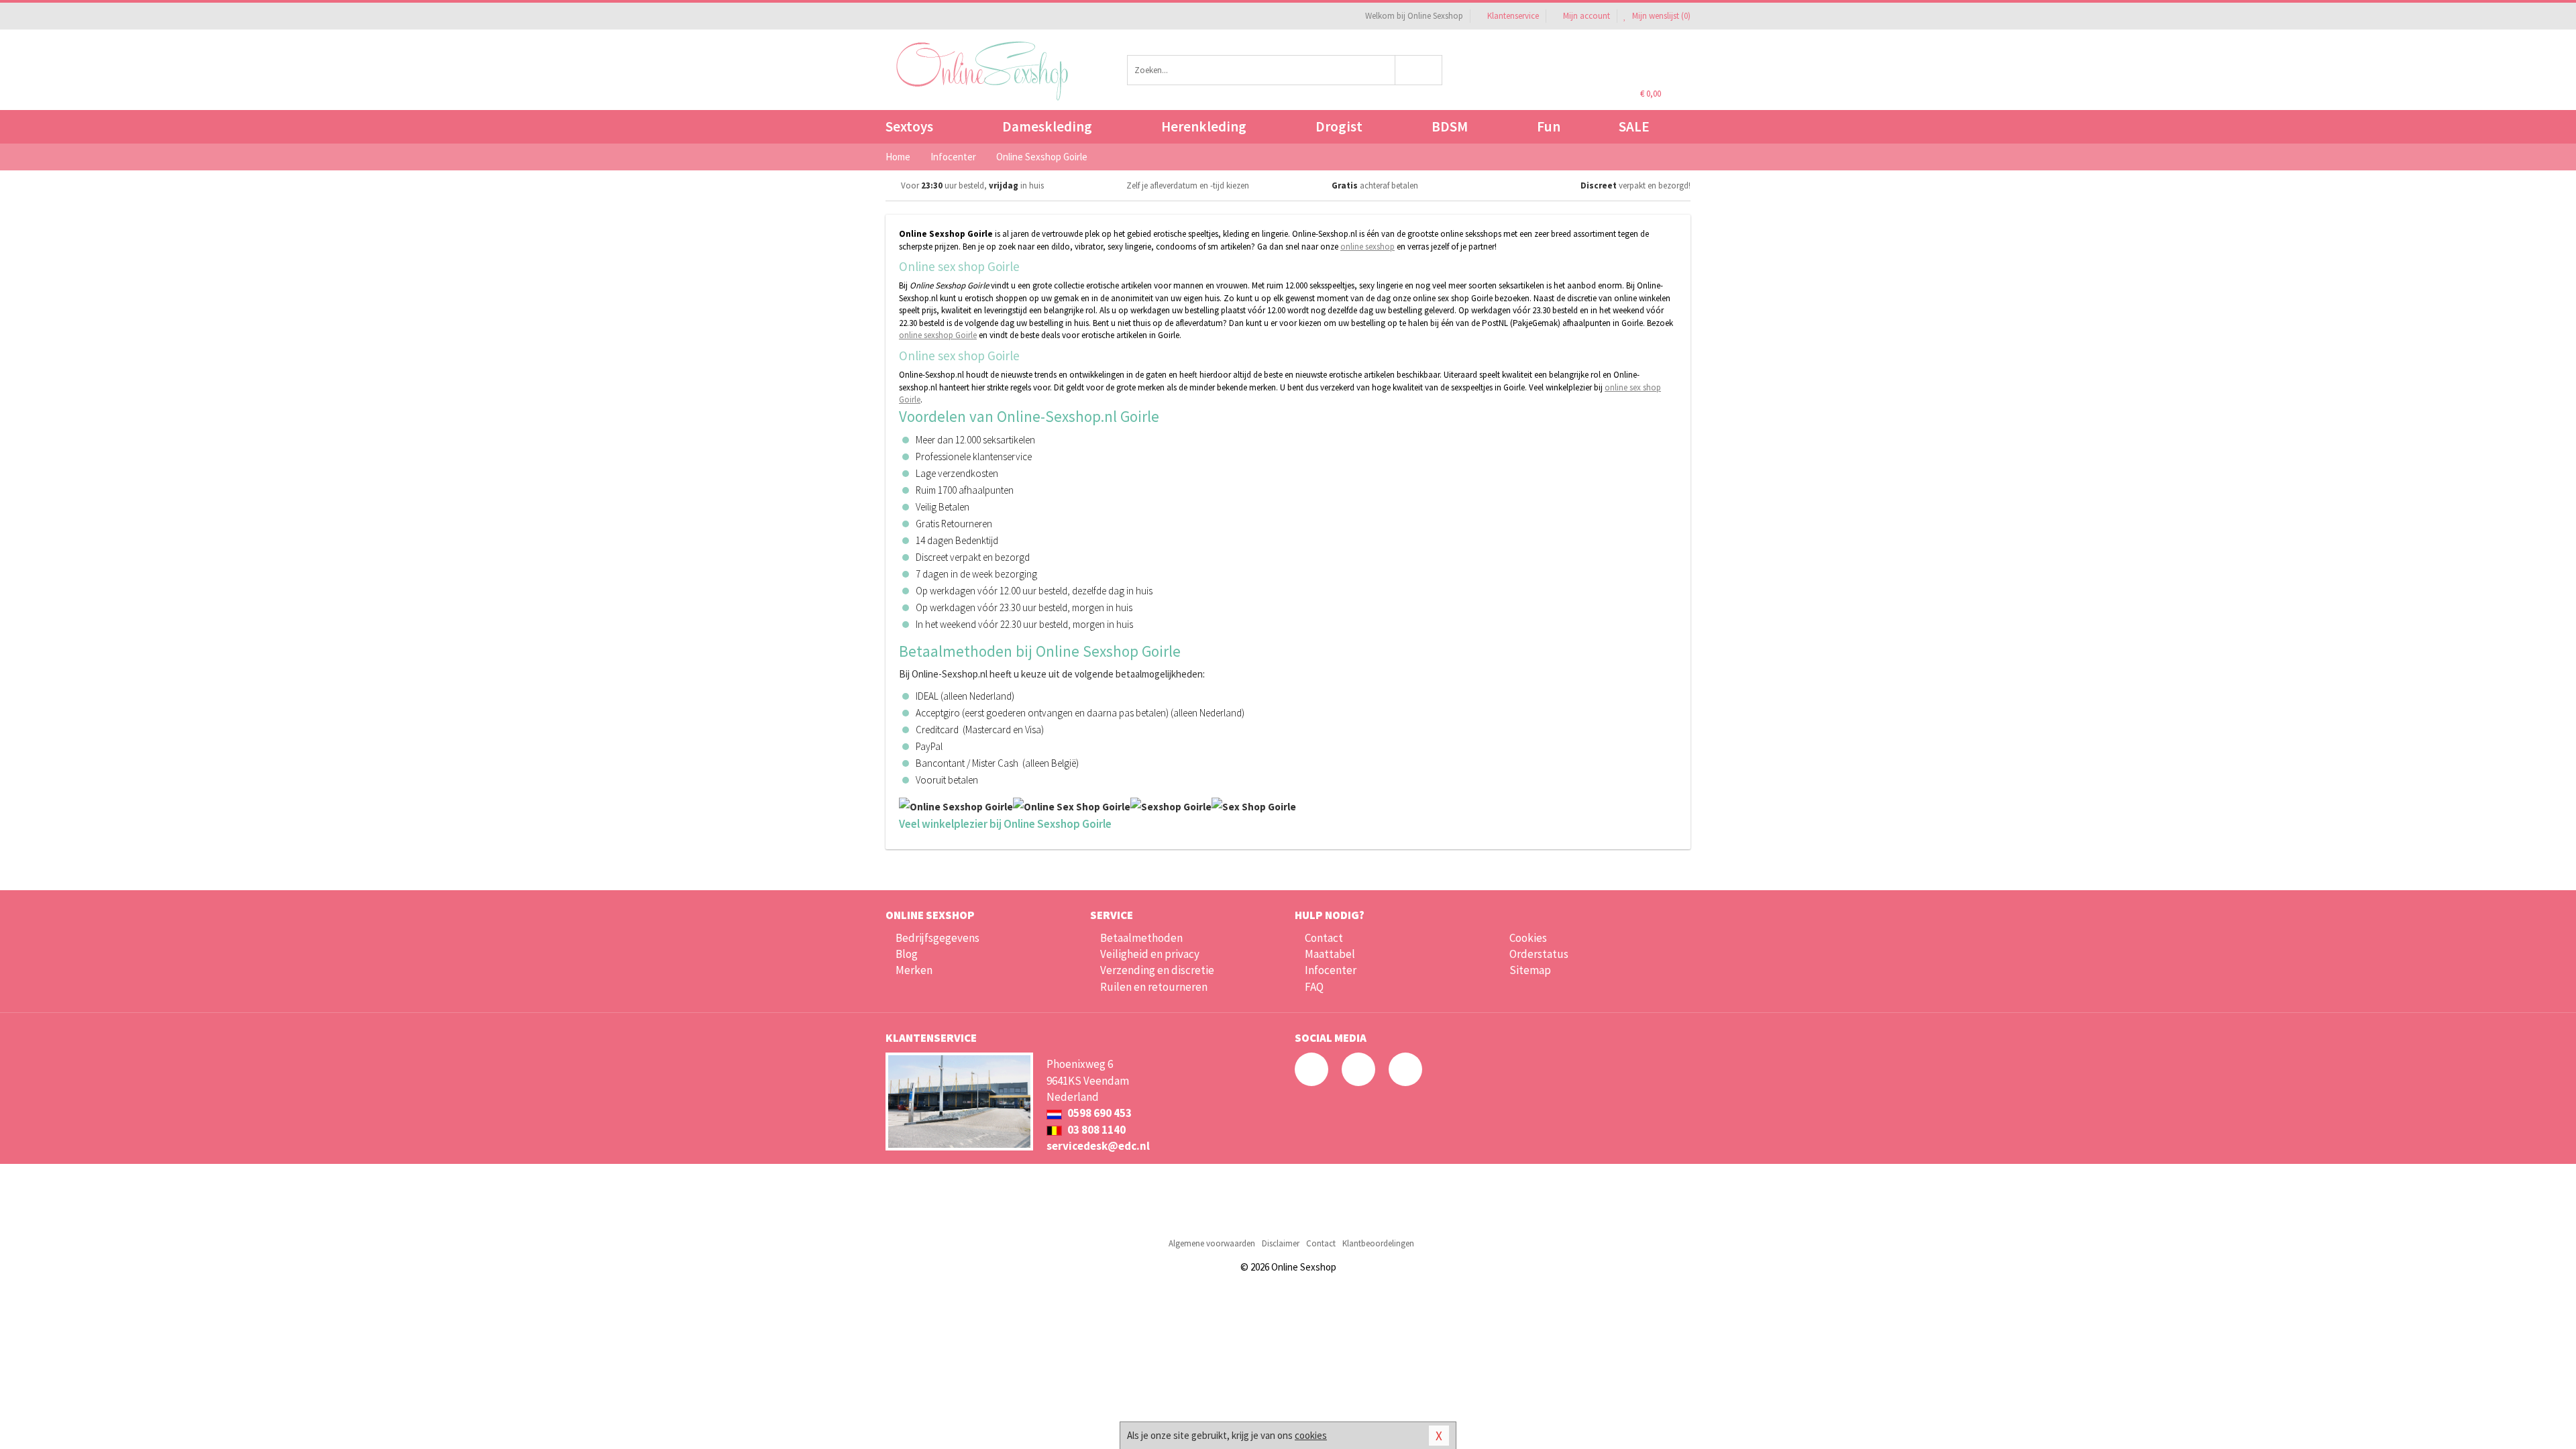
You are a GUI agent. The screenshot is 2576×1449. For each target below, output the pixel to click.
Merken (914, 970)
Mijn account (1587, 16)
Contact (1324, 938)
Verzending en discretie (1157, 970)
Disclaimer (1281, 1243)
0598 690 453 (1098, 1113)
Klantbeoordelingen (1378, 1243)
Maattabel (1330, 954)
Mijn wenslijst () (1660, 16)
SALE (1634, 126)
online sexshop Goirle (938, 335)
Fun (1549, 126)
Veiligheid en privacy (1150, 954)
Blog (907, 954)
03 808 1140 (1095, 1130)
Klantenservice (1513, 16)
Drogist (1339, 126)
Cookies (1528, 938)
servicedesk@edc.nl (1098, 1146)
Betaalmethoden (1141, 938)
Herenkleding (1204, 126)
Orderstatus (1539, 954)
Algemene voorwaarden (1212, 1243)
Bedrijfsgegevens (937, 938)
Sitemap (1530, 970)
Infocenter (1331, 970)
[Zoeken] (1419, 70)
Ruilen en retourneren (1154, 987)
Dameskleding (1047, 126)
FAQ (1314, 987)
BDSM (1450, 126)
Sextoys (909, 126)
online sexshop (1367, 247)
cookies (1311, 1435)
